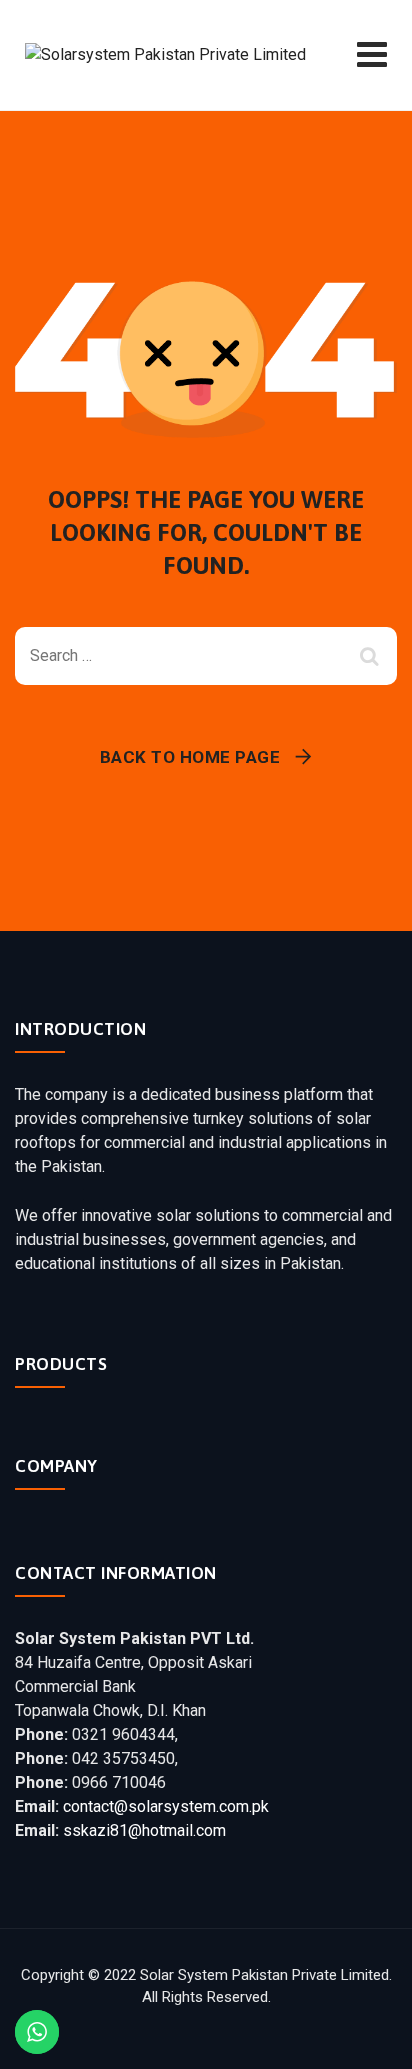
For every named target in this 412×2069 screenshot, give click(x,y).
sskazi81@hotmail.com (144, 1830)
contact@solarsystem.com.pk (166, 1806)
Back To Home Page (190, 757)
